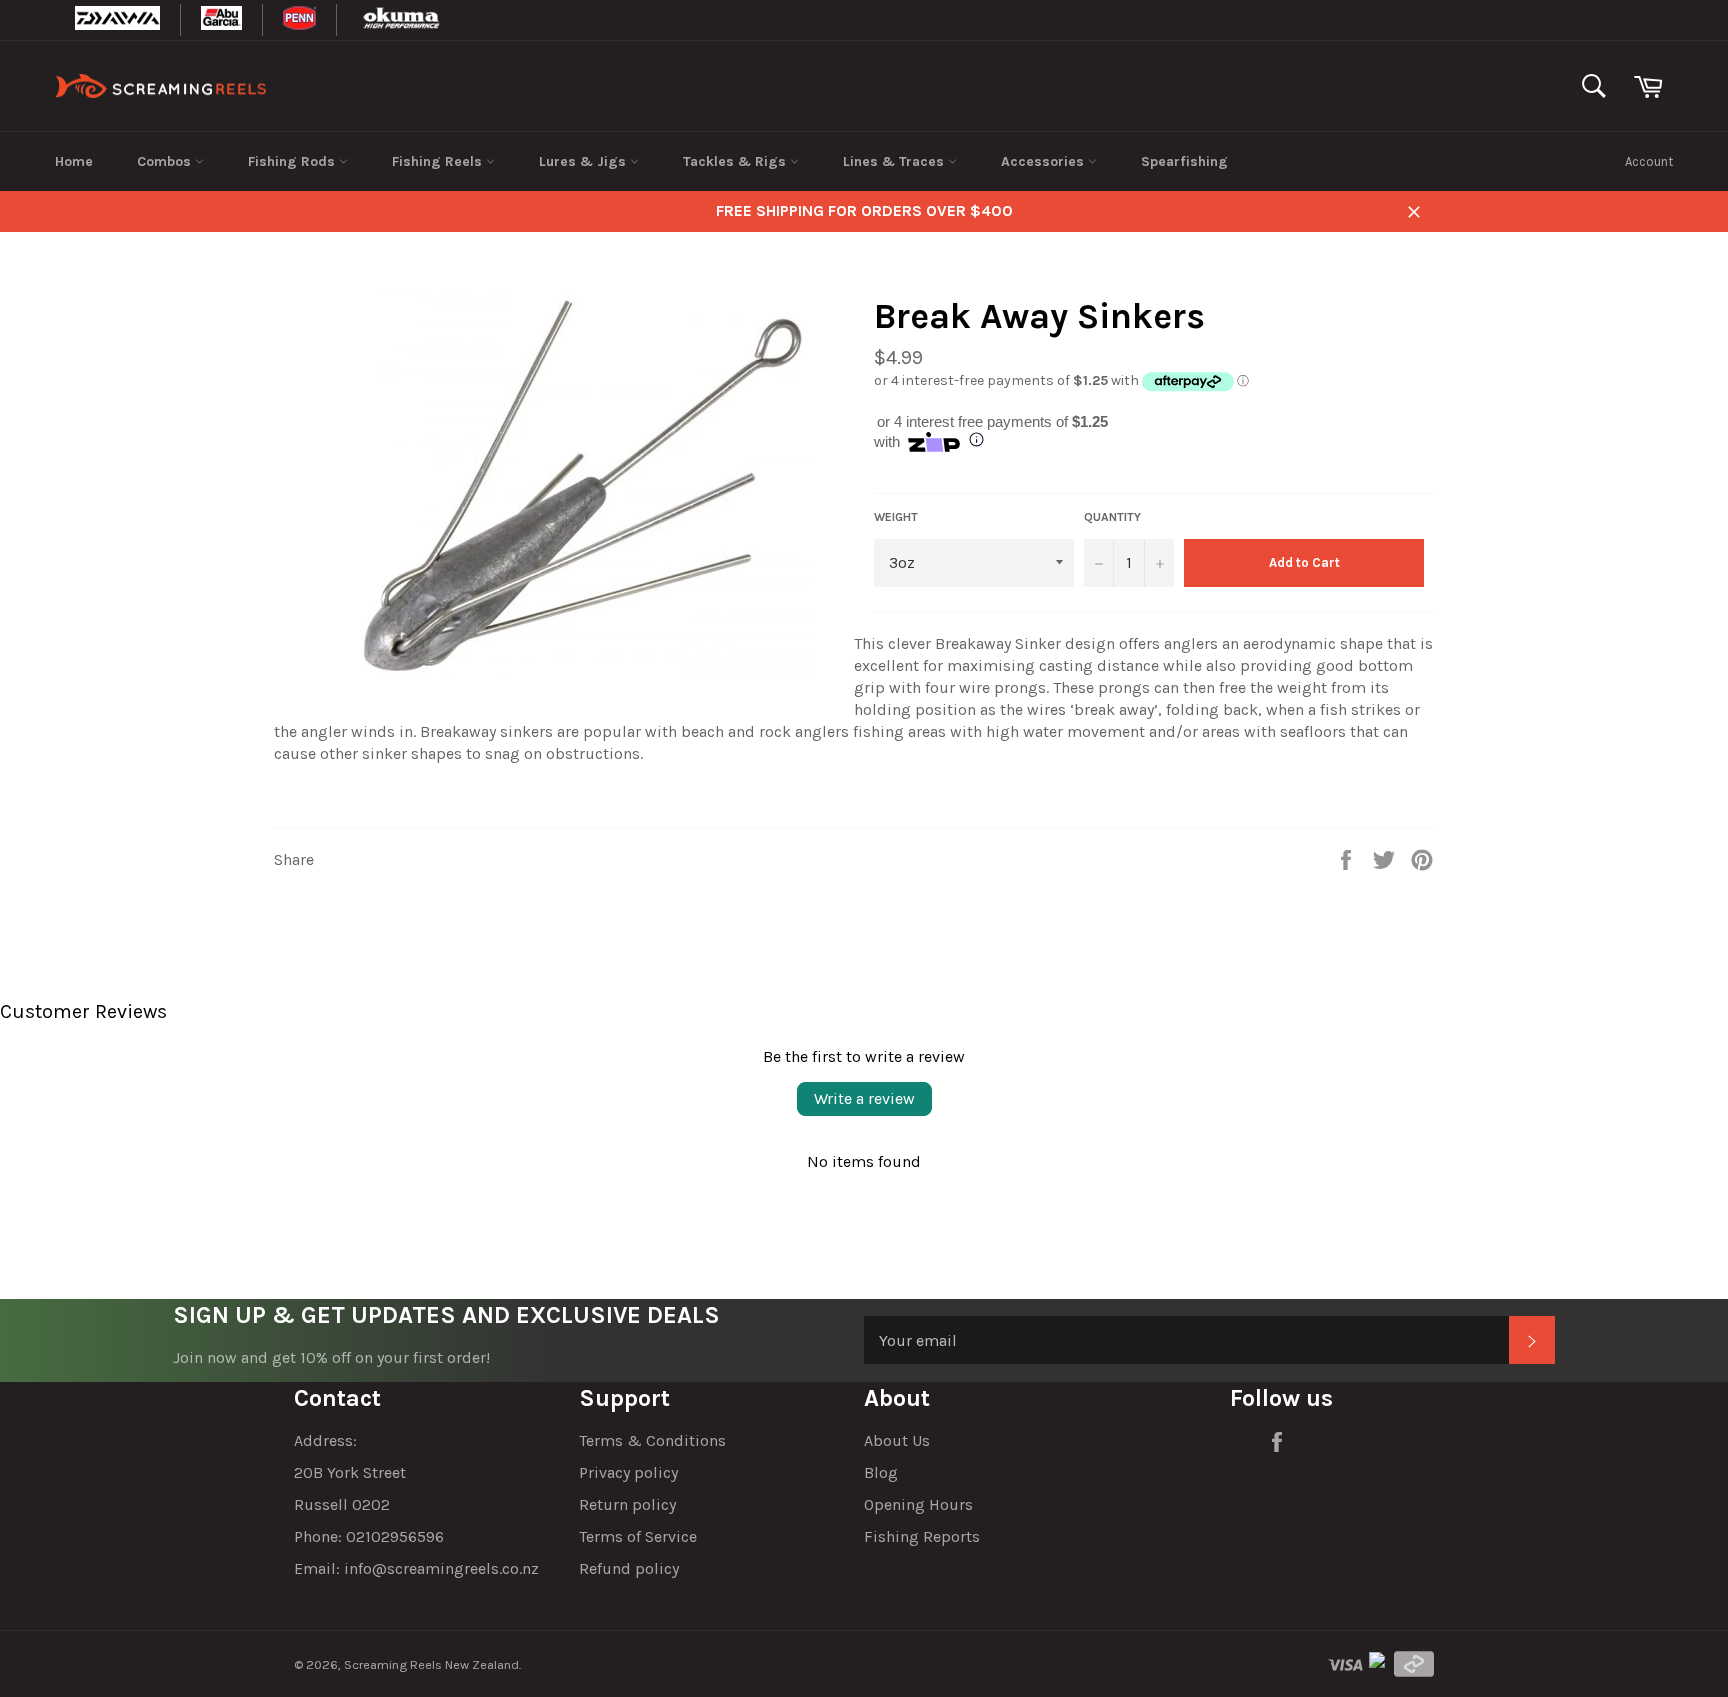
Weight (896, 517)
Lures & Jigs (584, 161)
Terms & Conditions (652, 1440)
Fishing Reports (922, 1536)
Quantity (1112, 517)
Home (74, 161)
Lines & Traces (895, 161)
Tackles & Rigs (736, 161)
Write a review (864, 1098)
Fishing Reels (439, 161)
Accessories (1044, 161)
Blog (881, 1472)
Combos (166, 161)
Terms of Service (638, 1536)
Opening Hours (918, 1504)
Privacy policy (628, 1472)
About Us (897, 1440)
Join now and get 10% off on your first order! (331, 1357)
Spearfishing (1184, 161)
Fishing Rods (293, 161)
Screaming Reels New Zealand (431, 1664)
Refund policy (629, 1568)
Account (1649, 161)
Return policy (627, 1504)
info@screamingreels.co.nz (441, 1568)
